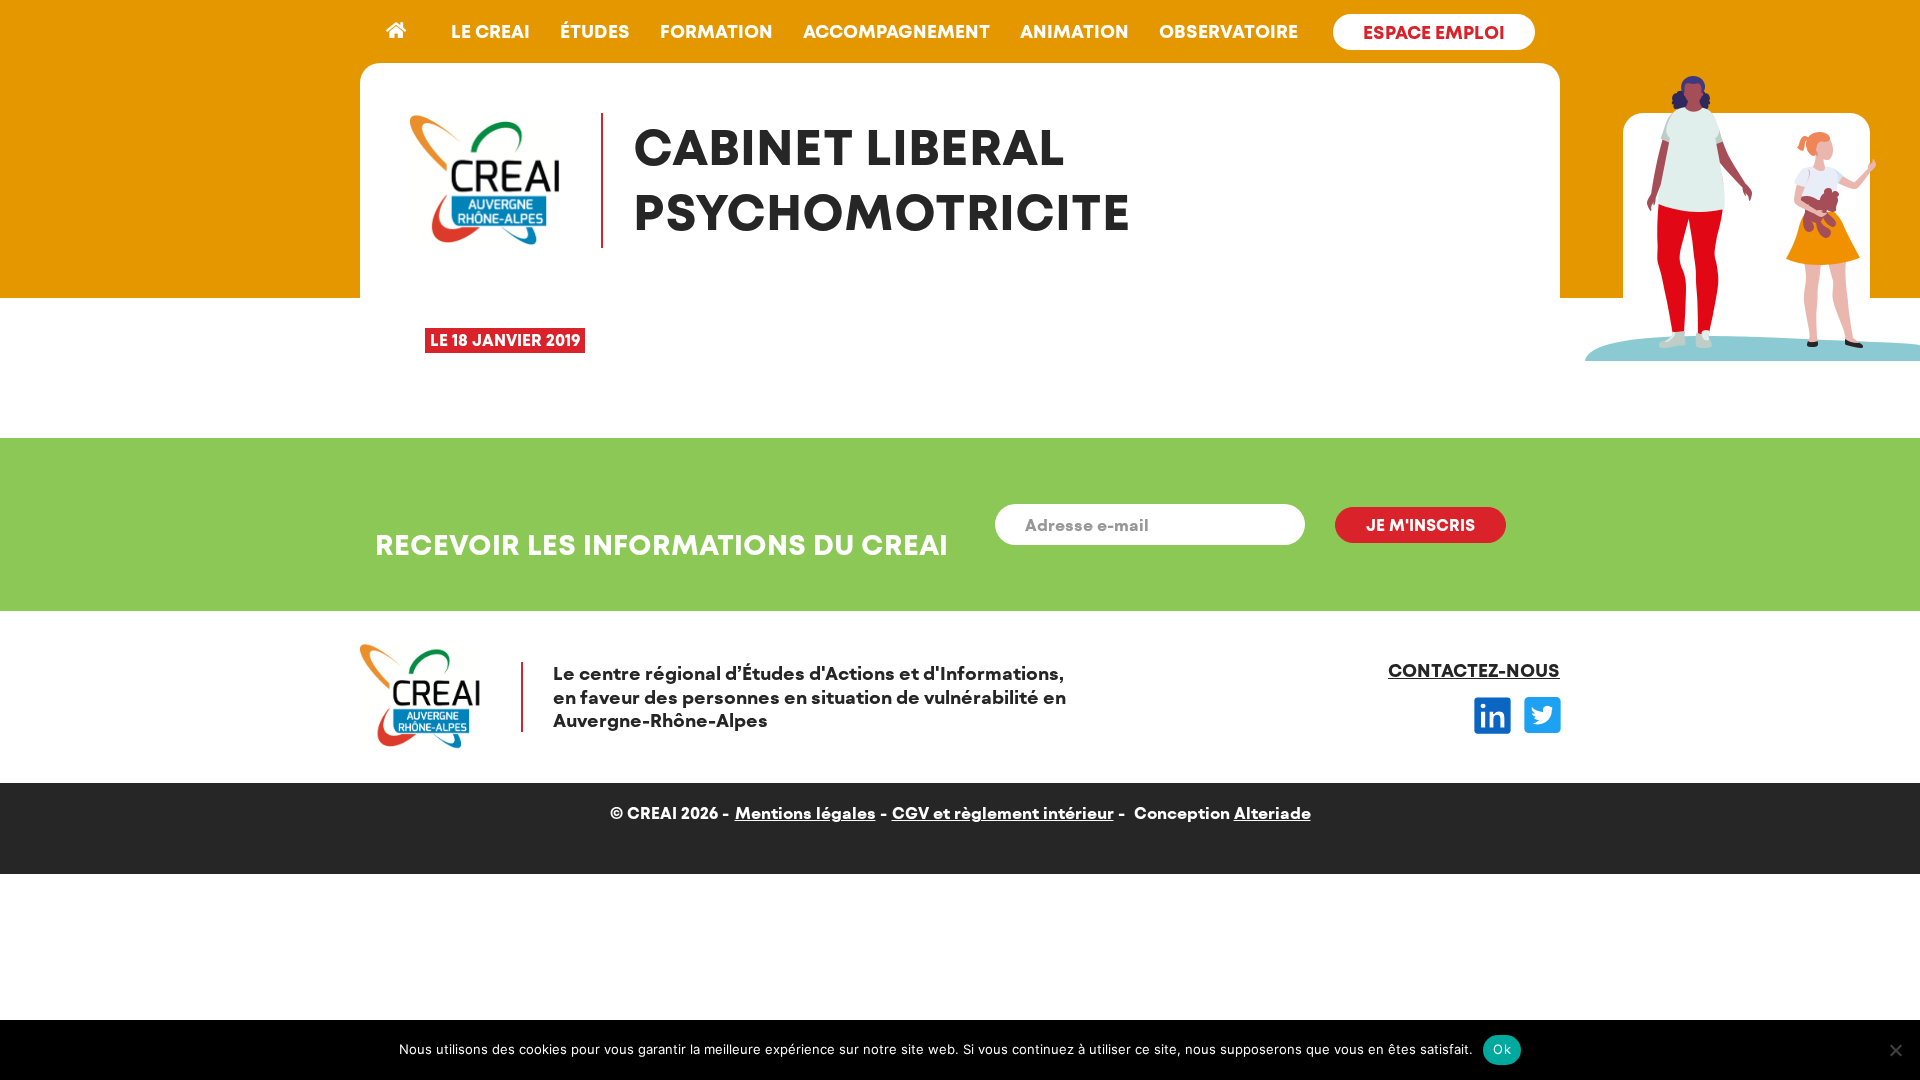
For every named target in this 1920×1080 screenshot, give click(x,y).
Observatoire (1228, 31)
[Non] (1895, 1050)
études (595, 31)
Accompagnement (896, 31)
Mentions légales (805, 812)
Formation (716, 31)
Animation (1074, 31)
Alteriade (1272, 812)
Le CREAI (490, 31)
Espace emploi (1434, 32)
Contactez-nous (1474, 670)
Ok (1502, 1049)
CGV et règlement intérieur (1003, 812)
